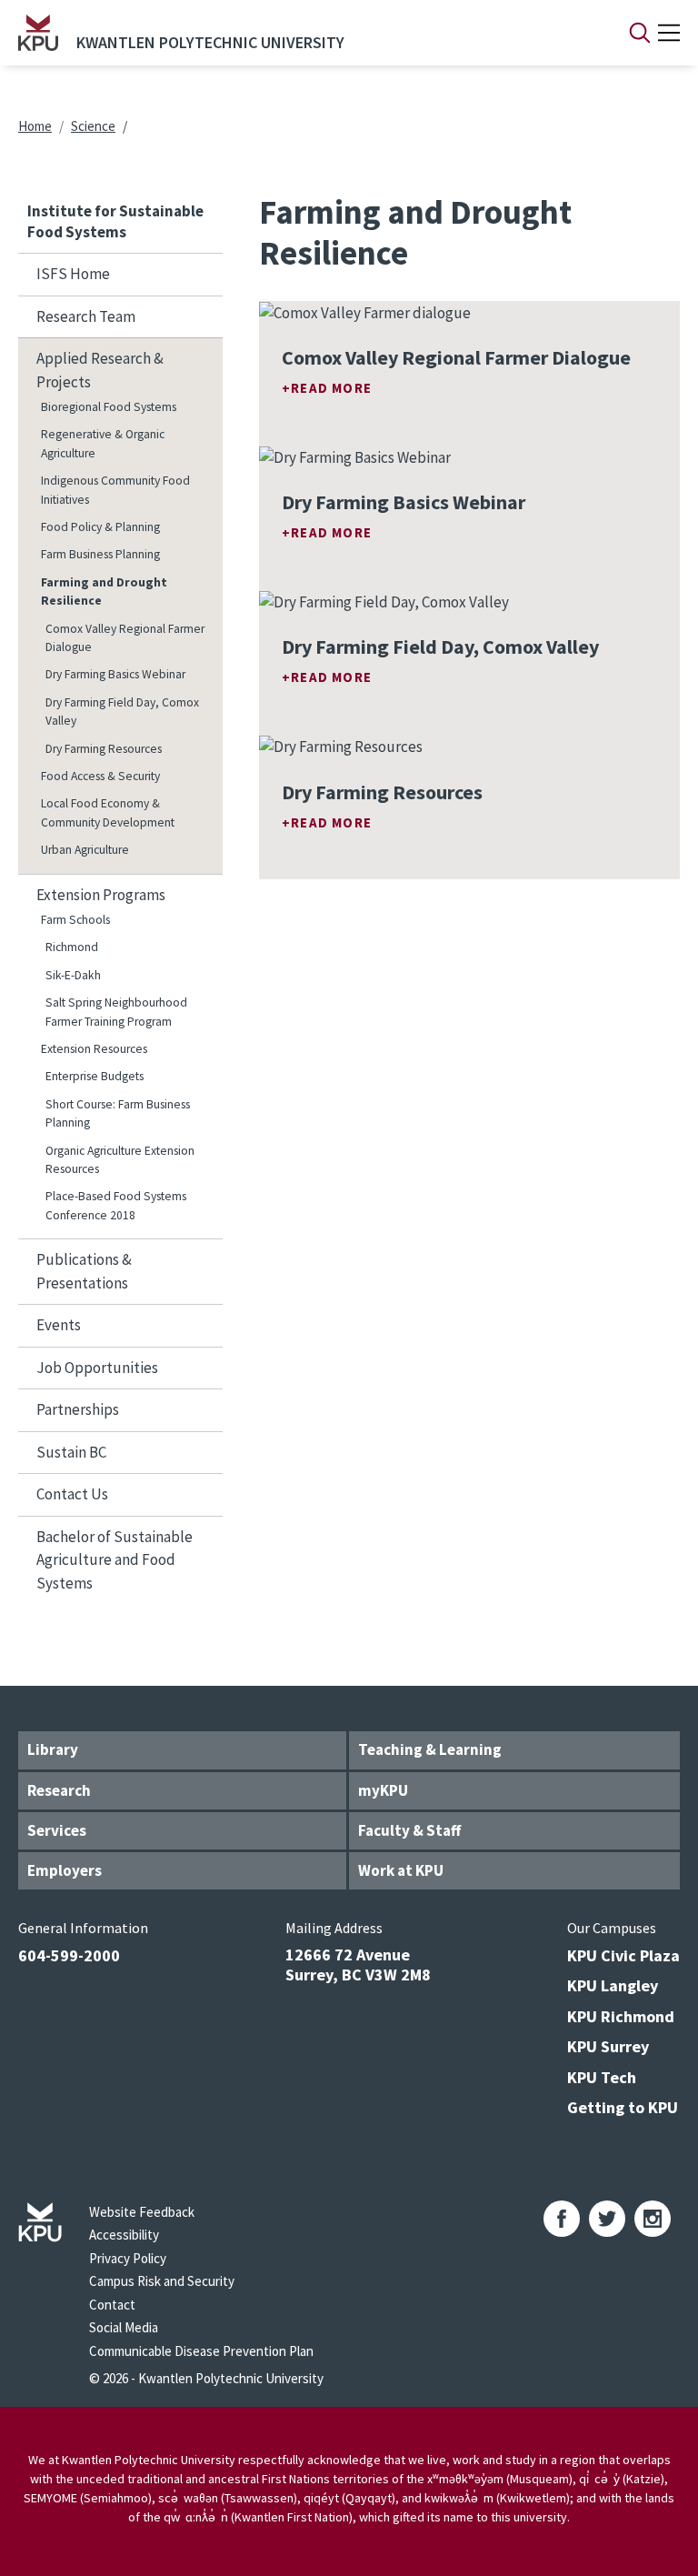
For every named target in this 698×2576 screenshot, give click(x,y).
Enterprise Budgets (95, 1076)
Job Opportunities (97, 1368)
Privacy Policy (128, 2258)
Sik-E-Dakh (73, 975)
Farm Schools (75, 920)
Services (57, 1830)
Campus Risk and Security (162, 2281)
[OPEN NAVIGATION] (669, 33)
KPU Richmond (621, 2016)
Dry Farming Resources (104, 749)
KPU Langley (613, 1985)
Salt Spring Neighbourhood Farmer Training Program (116, 1012)
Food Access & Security (100, 776)
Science (93, 126)
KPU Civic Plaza (623, 1955)
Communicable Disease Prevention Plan (201, 2351)
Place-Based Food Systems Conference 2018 (116, 1205)
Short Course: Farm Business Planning (118, 1113)
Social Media (124, 2327)
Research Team (86, 316)
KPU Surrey (608, 2046)
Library (53, 1749)
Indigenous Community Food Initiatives (115, 490)
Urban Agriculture (85, 850)
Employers (65, 1870)
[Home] (38, 33)
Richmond (72, 947)
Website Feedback (142, 2212)
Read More (331, 388)
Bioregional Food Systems (109, 407)
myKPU (383, 1790)
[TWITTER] (607, 2219)
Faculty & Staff (409, 1830)
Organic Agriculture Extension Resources (120, 1160)
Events (59, 1325)
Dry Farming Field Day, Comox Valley (122, 712)
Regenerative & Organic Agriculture (103, 443)
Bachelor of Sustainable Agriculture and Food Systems (115, 1560)
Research (59, 1790)
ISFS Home (73, 274)
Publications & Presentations (84, 1271)
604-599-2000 (69, 1955)
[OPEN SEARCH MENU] (640, 33)
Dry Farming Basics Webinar (115, 674)
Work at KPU (401, 1870)
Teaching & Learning (430, 1749)
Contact (112, 2305)
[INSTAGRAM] (653, 2219)
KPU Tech (602, 2077)
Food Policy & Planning (100, 527)
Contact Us (72, 1494)
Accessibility (124, 2235)
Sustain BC (71, 1452)
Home (35, 126)
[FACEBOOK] (562, 2219)
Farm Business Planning (100, 554)
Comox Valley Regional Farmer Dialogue (125, 638)
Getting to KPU (623, 2107)
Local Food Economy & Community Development (108, 812)
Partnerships (78, 1409)
